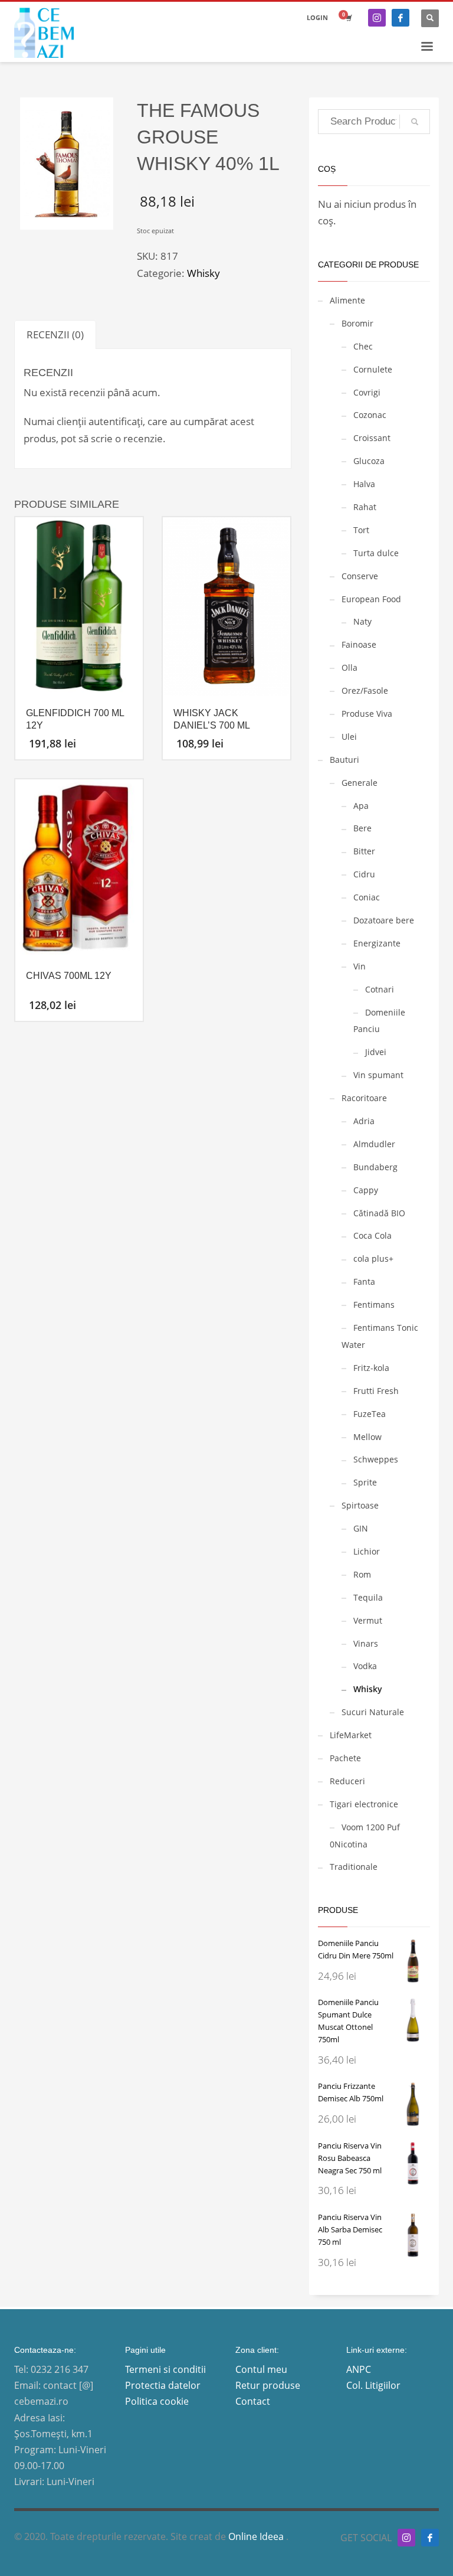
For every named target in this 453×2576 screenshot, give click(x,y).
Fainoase (359, 644)
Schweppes (376, 1459)
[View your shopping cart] (348, 18)
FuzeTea (370, 1414)
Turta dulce (376, 553)
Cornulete (373, 369)
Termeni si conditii (165, 2369)
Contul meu (261, 2369)
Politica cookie (157, 2401)
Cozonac (370, 415)
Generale (360, 783)
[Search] (415, 122)
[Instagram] (377, 18)
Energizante (377, 943)
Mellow (367, 1437)
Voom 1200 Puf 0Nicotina (365, 1836)
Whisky (203, 273)
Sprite (365, 1482)
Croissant (372, 438)
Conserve (360, 576)
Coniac (367, 897)
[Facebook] (401, 18)
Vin (360, 966)
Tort (361, 530)
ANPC (359, 2369)
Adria (364, 1121)
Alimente (347, 300)
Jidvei (376, 1052)
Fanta (364, 1282)
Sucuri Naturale (373, 1712)
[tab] (55, 334)
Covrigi (367, 392)
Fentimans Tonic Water (380, 1336)
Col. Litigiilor (373, 2385)
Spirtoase (360, 1505)
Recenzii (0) (55, 334)
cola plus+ (373, 1258)
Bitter (364, 851)
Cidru (364, 874)
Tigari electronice (364, 1804)
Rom (362, 1574)
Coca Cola (372, 1235)
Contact (253, 2401)
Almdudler (374, 1144)
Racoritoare (364, 1098)
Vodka (365, 1666)
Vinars (366, 1643)
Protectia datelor (163, 2385)
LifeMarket (351, 1735)
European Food (371, 599)
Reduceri (347, 1781)
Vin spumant (378, 1075)
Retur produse (268, 2385)
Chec (363, 346)
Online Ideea (257, 2536)
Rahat (365, 507)
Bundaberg (375, 1167)
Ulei (349, 737)
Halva (364, 484)
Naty (362, 621)
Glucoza (369, 461)
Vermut (368, 1620)
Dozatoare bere (384, 920)
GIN (361, 1528)
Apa (361, 806)
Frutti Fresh (376, 1391)
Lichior (367, 1551)
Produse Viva (367, 714)
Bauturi (344, 760)
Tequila (368, 1597)
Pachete (345, 1758)
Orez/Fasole (365, 690)
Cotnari (380, 989)
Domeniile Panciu (379, 1021)
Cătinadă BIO (379, 1213)
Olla (349, 667)
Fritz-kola (371, 1368)
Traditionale (354, 1867)
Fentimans (374, 1305)
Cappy (366, 1190)
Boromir (357, 323)
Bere (362, 828)
